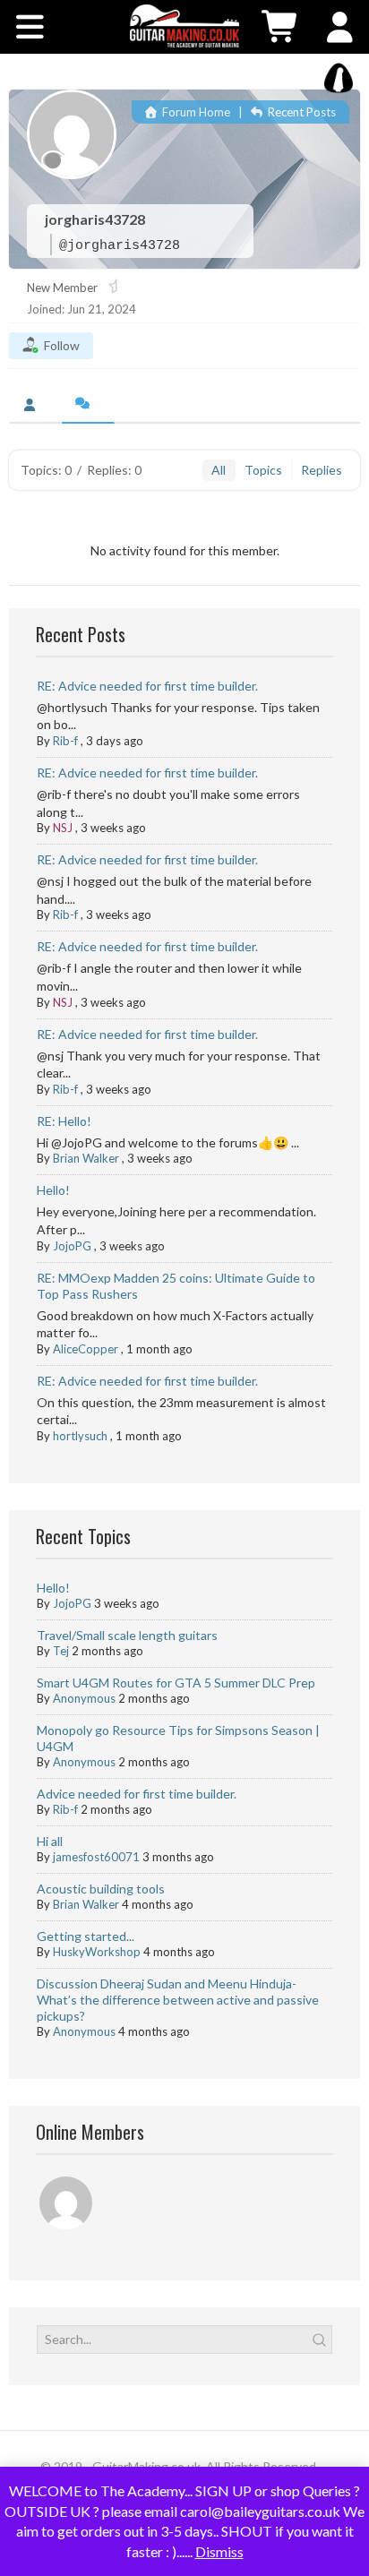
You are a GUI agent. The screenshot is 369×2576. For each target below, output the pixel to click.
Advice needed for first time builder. (137, 1794)
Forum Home (195, 112)
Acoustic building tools (101, 1889)
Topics (263, 470)
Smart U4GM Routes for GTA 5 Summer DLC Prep (176, 1683)
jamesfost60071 (96, 1857)
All (219, 470)
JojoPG (72, 1246)
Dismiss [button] (219, 2551)
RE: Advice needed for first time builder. (147, 686)
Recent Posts (300, 112)
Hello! (53, 1190)
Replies (322, 470)
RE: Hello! (64, 1121)
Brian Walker (86, 1158)
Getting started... (86, 1936)
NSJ (63, 828)
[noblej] (67, 2206)
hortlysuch (80, 1436)
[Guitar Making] (184, 26)
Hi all (50, 1841)
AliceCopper (86, 1349)
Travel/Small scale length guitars (127, 1635)
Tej (61, 1651)
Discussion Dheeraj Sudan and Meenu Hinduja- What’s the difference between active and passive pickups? (178, 2000)
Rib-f (65, 741)
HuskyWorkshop (97, 1952)
